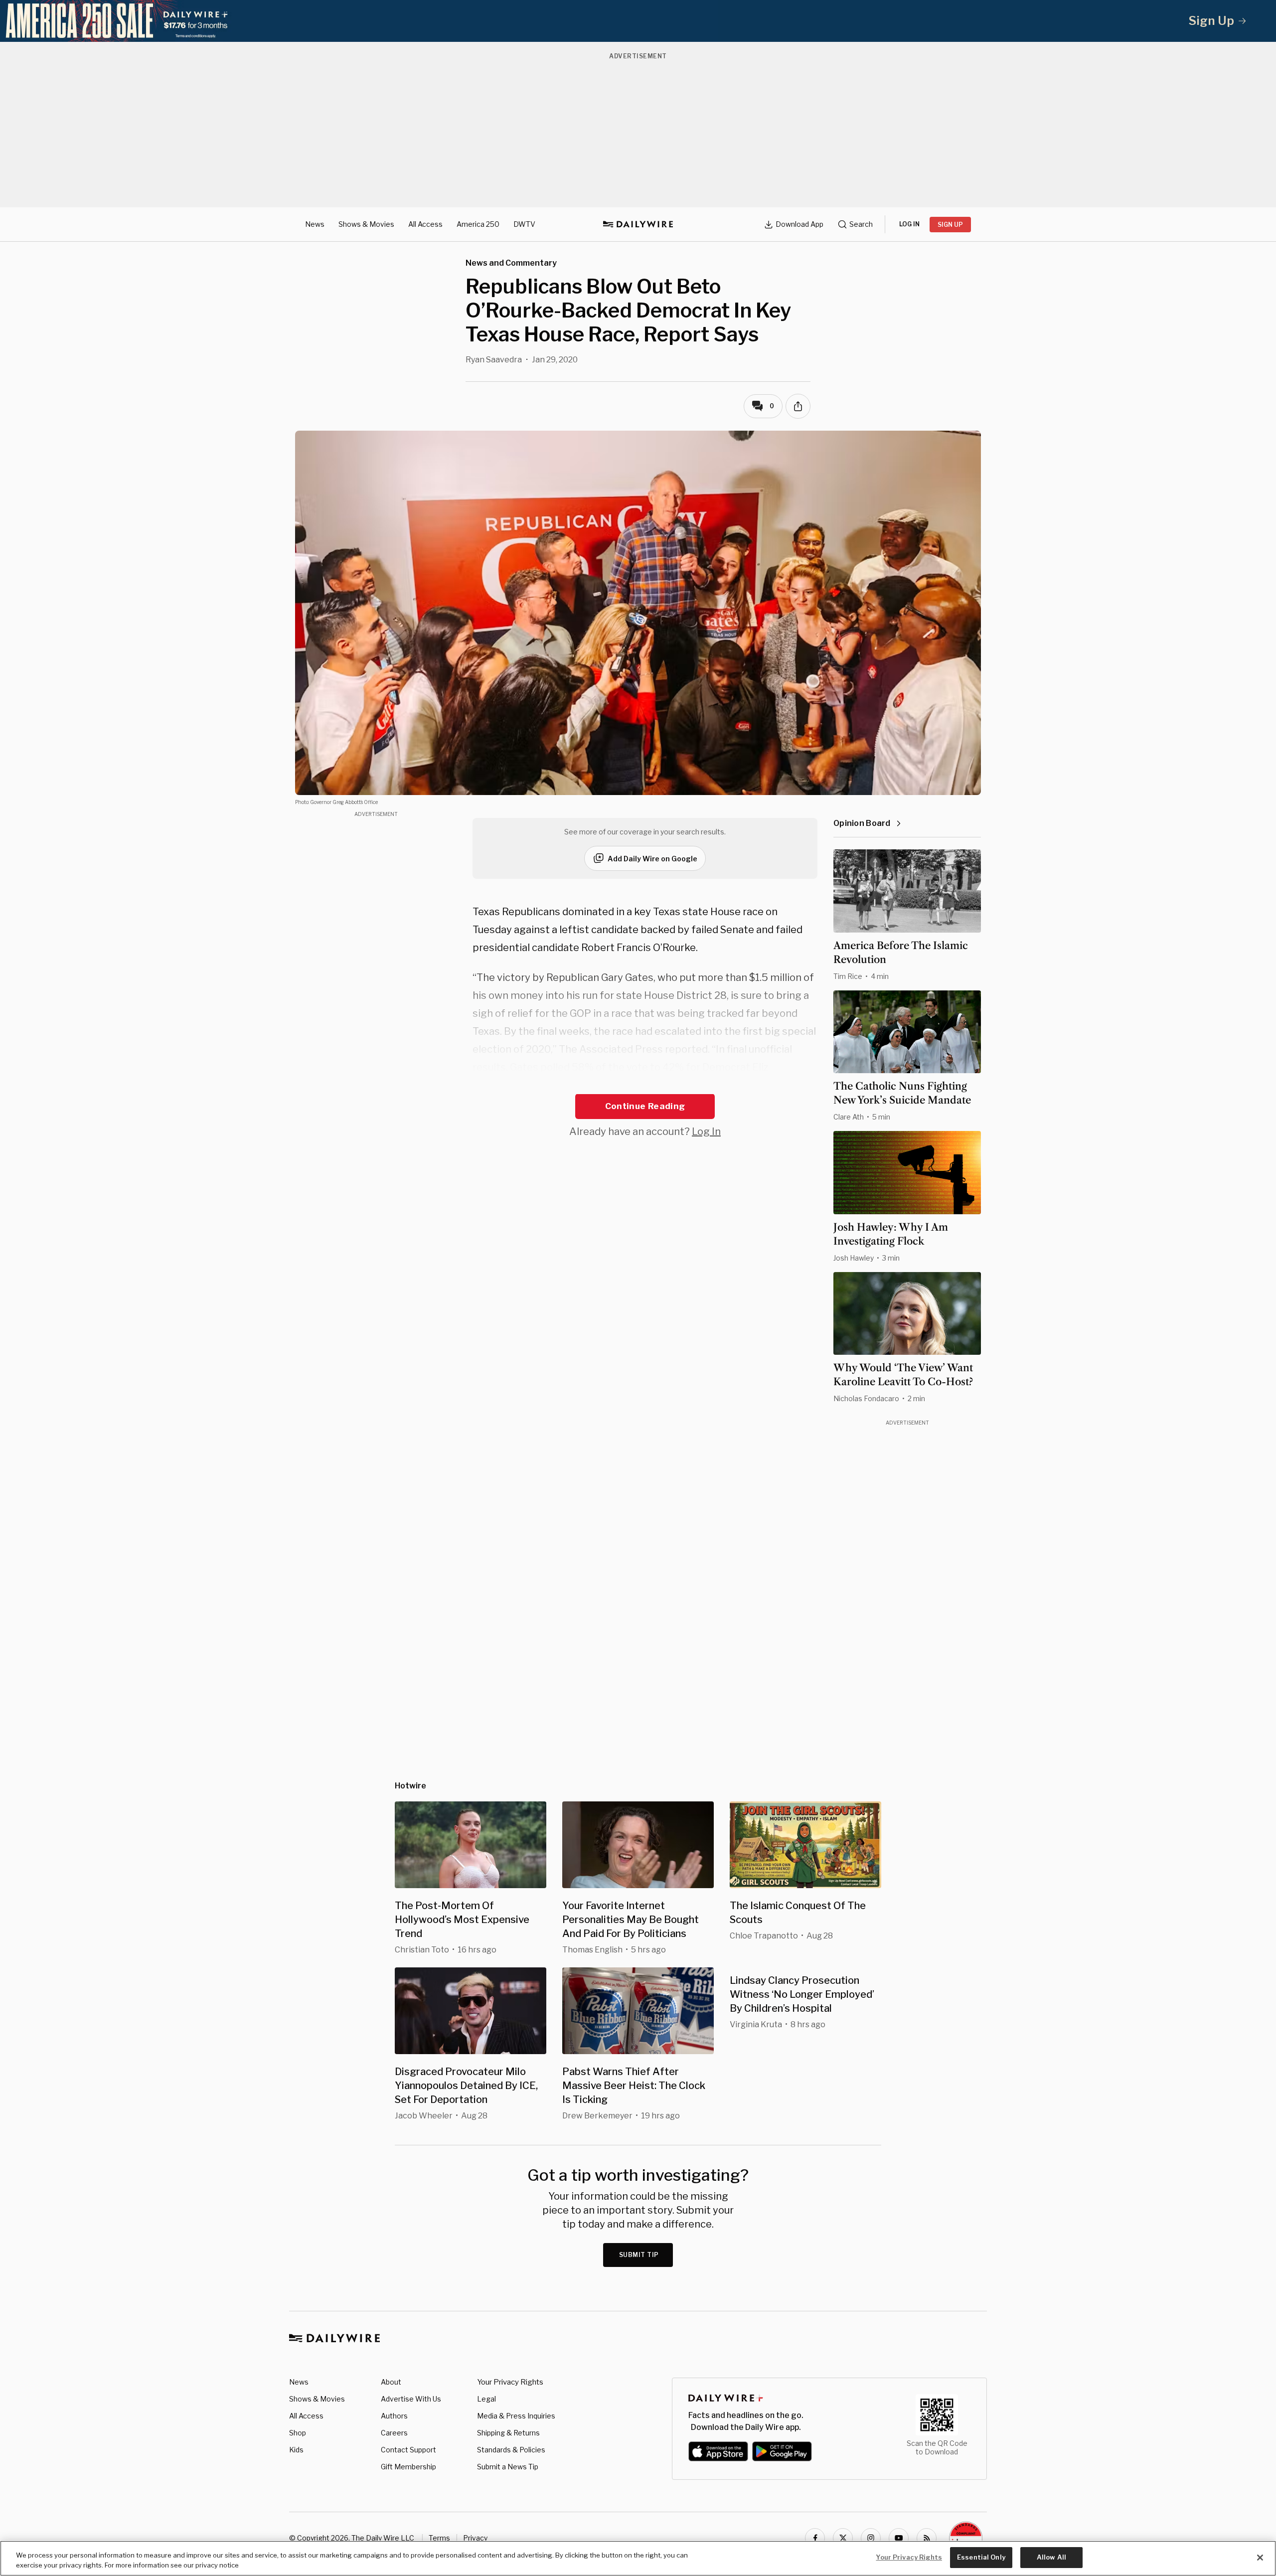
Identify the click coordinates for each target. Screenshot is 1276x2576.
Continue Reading (645, 1106)
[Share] (798, 406)
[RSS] (927, 2538)
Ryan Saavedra (494, 360)
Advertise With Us (411, 2399)
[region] (638, 2558)
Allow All (1051, 2557)
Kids (296, 2450)
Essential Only (981, 2557)
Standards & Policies (511, 2450)
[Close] (1260, 2558)
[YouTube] (899, 2538)
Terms (439, 2538)
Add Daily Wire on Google (652, 859)
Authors (394, 2416)
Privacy (475, 2538)
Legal (486, 2399)
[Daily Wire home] (638, 224)
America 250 (478, 224)
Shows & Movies (366, 224)
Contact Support (408, 2450)
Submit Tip (639, 2255)
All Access (425, 224)
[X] (843, 2538)
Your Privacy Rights (510, 2382)
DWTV (524, 224)
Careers (394, 2433)
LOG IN (909, 224)
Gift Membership (408, 2467)
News (315, 224)
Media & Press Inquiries (516, 2416)
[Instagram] (871, 2538)
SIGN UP (950, 225)
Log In (706, 1131)
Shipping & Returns (508, 2433)
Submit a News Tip (508, 2467)
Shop (298, 2433)
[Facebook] (815, 2538)
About (391, 2382)
